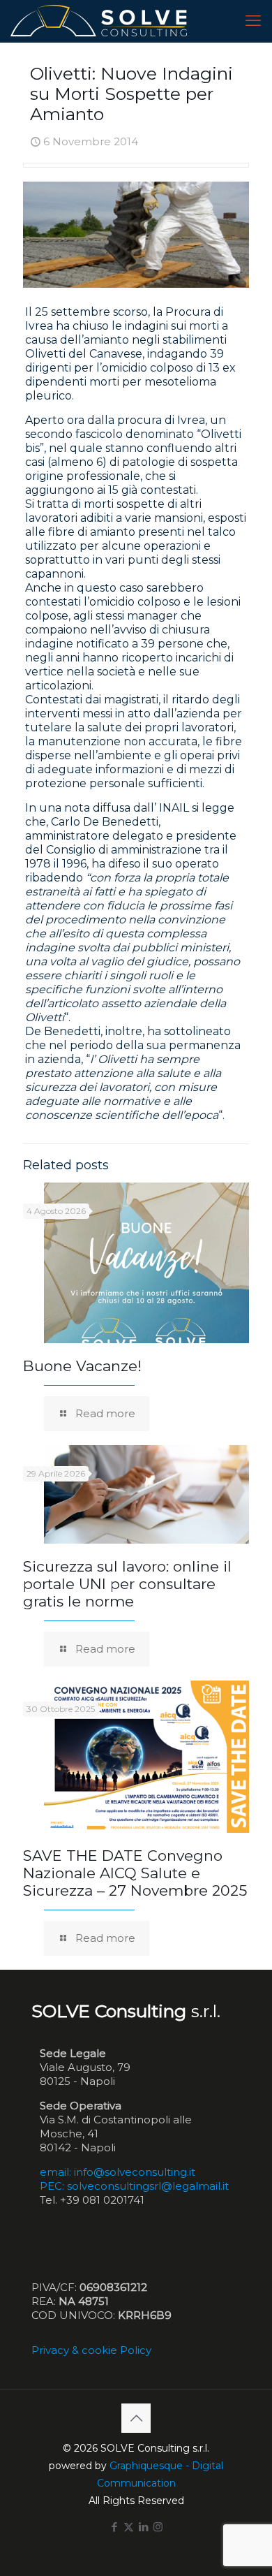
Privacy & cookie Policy (91, 2350)
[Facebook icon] (114, 2527)
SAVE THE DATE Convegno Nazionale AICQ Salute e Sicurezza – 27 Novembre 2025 (135, 1873)
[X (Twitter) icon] (129, 2527)
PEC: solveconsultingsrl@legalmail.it (134, 2186)
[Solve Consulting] (101, 21)
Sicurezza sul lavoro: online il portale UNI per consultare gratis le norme (127, 1584)
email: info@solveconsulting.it (118, 2172)
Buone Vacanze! (82, 1366)
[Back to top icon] (136, 2418)
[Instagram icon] (158, 2527)
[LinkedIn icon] (143, 2527)
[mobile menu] (253, 21)
